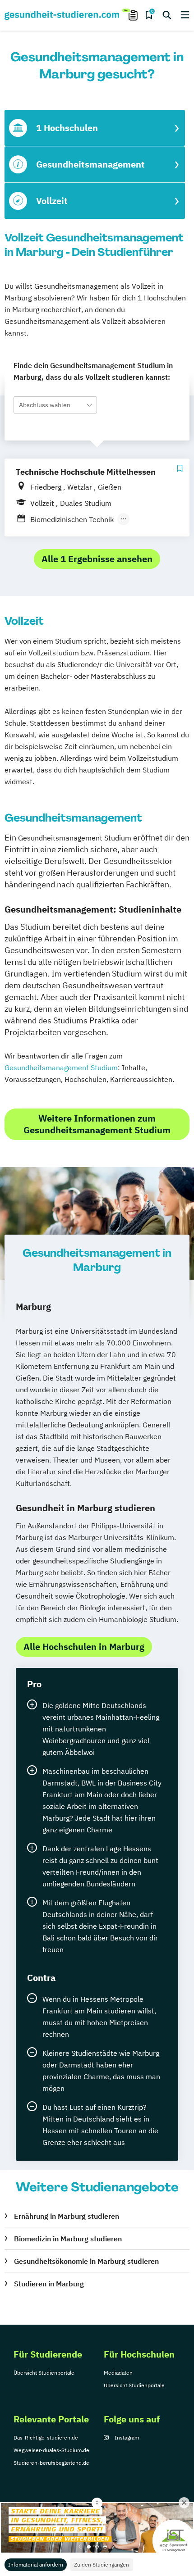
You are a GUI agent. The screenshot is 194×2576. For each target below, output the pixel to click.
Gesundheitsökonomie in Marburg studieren (86, 2261)
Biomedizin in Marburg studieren (68, 2239)
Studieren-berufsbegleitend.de (51, 2463)
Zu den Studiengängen (102, 2565)
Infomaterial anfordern (36, 2565)
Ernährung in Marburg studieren (67, 2216)
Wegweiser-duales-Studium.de (51, 2450)
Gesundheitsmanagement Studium (61, 1068)
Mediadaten (118, 2373)
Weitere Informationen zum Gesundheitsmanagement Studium (97, 1124)
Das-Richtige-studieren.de (46, 2437)
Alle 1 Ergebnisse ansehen (97, 559)
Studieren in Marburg (49, 2284)
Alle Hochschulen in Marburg (84, 1647)
